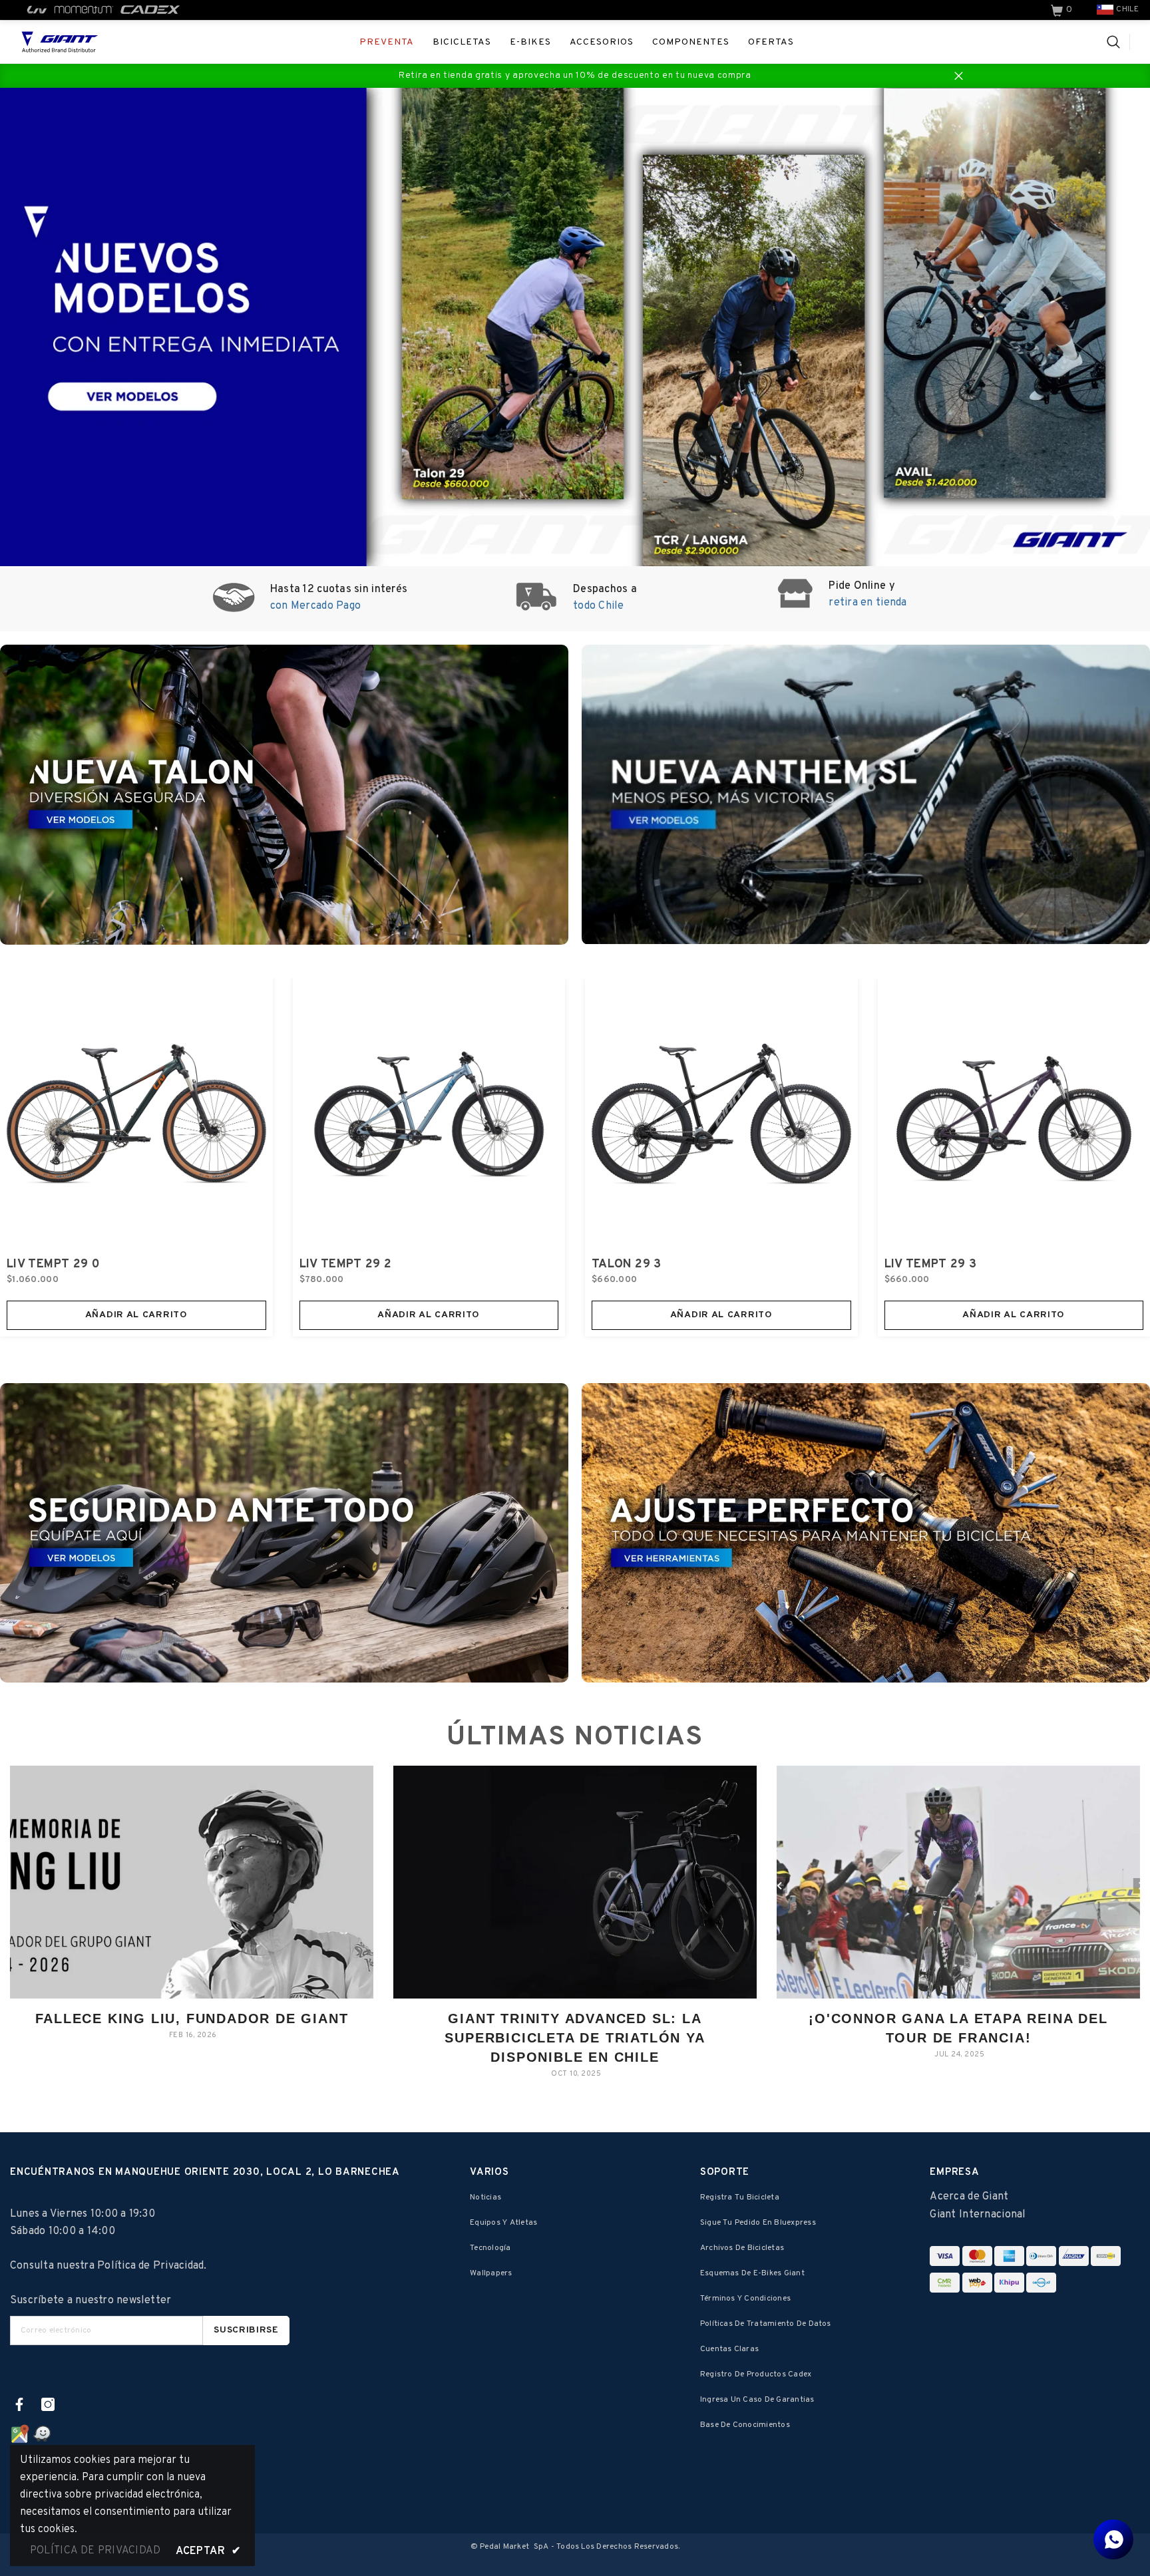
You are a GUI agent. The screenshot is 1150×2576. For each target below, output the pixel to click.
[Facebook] (19, 2404)
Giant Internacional (978, 2215)
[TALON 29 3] (721, 1114)
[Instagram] (48, 2404)
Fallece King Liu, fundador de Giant (192, 2018)
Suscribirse (246, 2330)
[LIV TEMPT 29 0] (136, 1114)
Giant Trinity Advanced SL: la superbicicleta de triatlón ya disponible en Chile (575, 2038)
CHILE (1127, 9)
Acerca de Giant (969, 2197)
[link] (1063, 10)
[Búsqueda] (1118, 42)
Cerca (959, 76)
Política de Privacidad (150, 2266)
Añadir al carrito (136, 1315)
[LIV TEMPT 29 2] (429, 1114)
